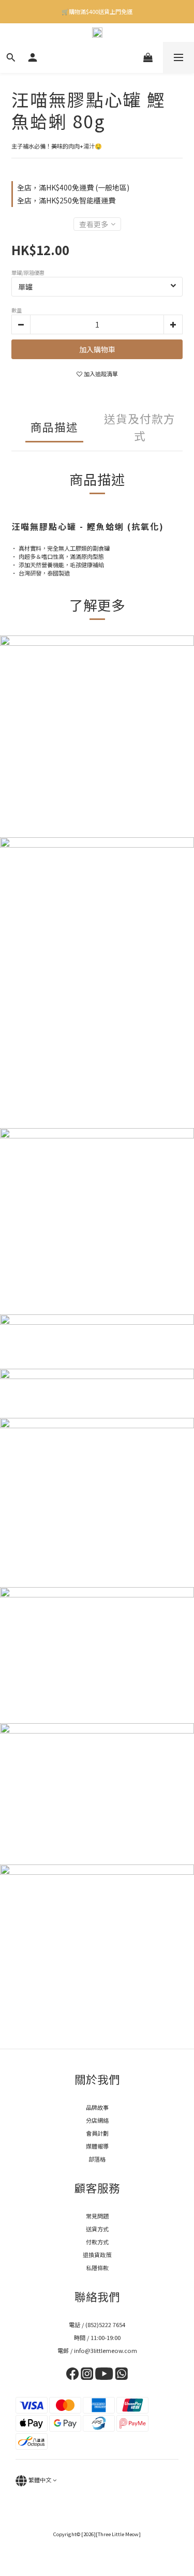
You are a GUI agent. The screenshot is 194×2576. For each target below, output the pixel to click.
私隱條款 (97, 2268)
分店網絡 (97, 2120)
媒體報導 (97, 2146)
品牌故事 (97, 2107)
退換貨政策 (97, 2255)
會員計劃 (97, 2133)
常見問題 (97, 2216)
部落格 (97, 2159)
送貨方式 (97, 2229)
